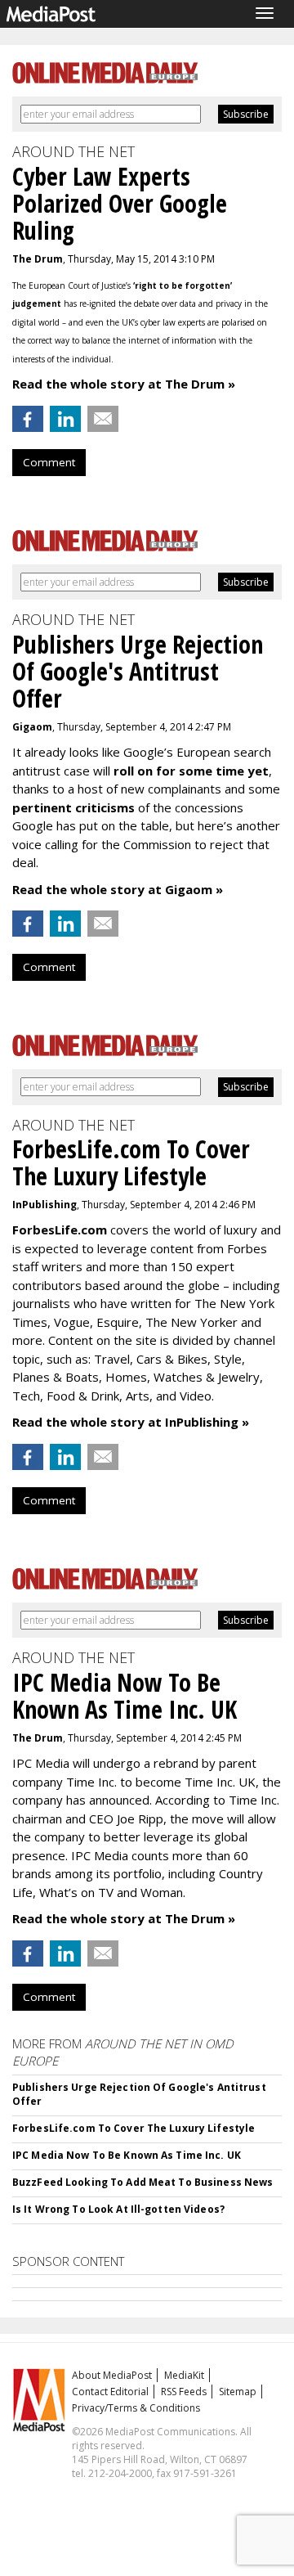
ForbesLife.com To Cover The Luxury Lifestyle (134, 2128)
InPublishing (45, 1205)
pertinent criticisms (73, 807)
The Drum (38, 259)
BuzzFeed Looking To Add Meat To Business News (143, 2182)
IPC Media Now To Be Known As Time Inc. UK (127, 2155)
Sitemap (238, 2392)
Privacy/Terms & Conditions (136, 2408)
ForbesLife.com (60, 1230)
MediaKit (184, 2375)
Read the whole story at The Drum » (124, 384)
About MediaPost (112, 2375)
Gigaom (32, 727)
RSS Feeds (184, 2392)
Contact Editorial (110, 2392)
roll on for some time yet (191, 771)
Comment (49, 462)
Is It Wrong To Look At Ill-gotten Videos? (118, 2209)
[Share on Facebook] (28, 419)
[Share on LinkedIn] (65, 419)
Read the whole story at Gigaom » (118, 889)
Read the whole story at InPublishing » (131, 1422)
